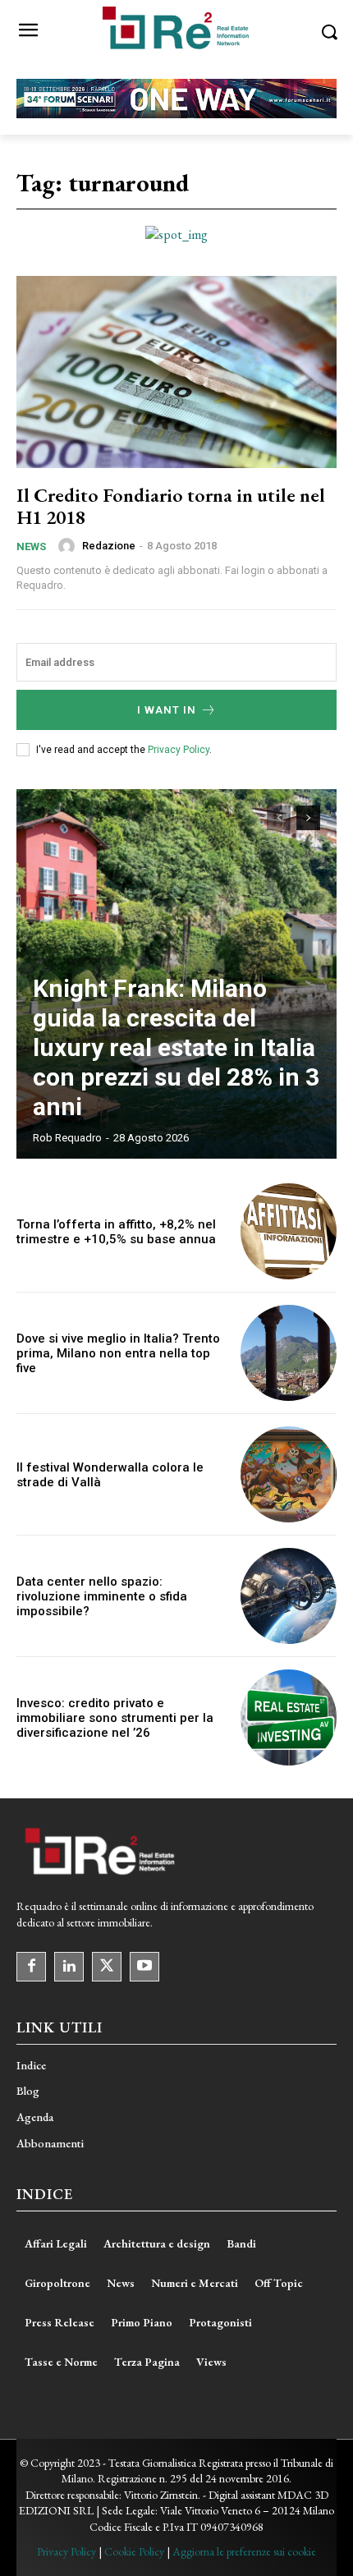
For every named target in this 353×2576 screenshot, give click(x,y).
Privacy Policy (179, 750)
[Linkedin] (69, 1967)
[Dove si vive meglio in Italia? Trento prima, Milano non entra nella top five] (289, 1353)
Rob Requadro (67, 1138)
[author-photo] (69, 546)
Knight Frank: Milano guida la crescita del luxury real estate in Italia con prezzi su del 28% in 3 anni (176, 1047)
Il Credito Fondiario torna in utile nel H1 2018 (171, 505)
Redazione (109, 546)
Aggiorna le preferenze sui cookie (244, 2551)
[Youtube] (144, 1967)
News (31, 546)
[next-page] (308, 818)
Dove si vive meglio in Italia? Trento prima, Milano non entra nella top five (118, 1353)
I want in (167, 710)
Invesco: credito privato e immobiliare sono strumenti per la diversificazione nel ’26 (115, 1718)
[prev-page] (279, 818)
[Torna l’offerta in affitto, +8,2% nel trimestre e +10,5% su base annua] (289, 1231)
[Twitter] (107, 1967)
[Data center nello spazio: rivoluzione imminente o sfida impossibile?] (289, 1596)
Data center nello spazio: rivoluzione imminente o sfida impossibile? (102, 1596)
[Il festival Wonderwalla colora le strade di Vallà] (289, 1474)
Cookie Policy (134, 2551)
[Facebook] (31, 1967)
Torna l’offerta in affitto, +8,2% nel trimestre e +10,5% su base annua (116, 1232)
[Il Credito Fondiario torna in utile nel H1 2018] (176, 372)
